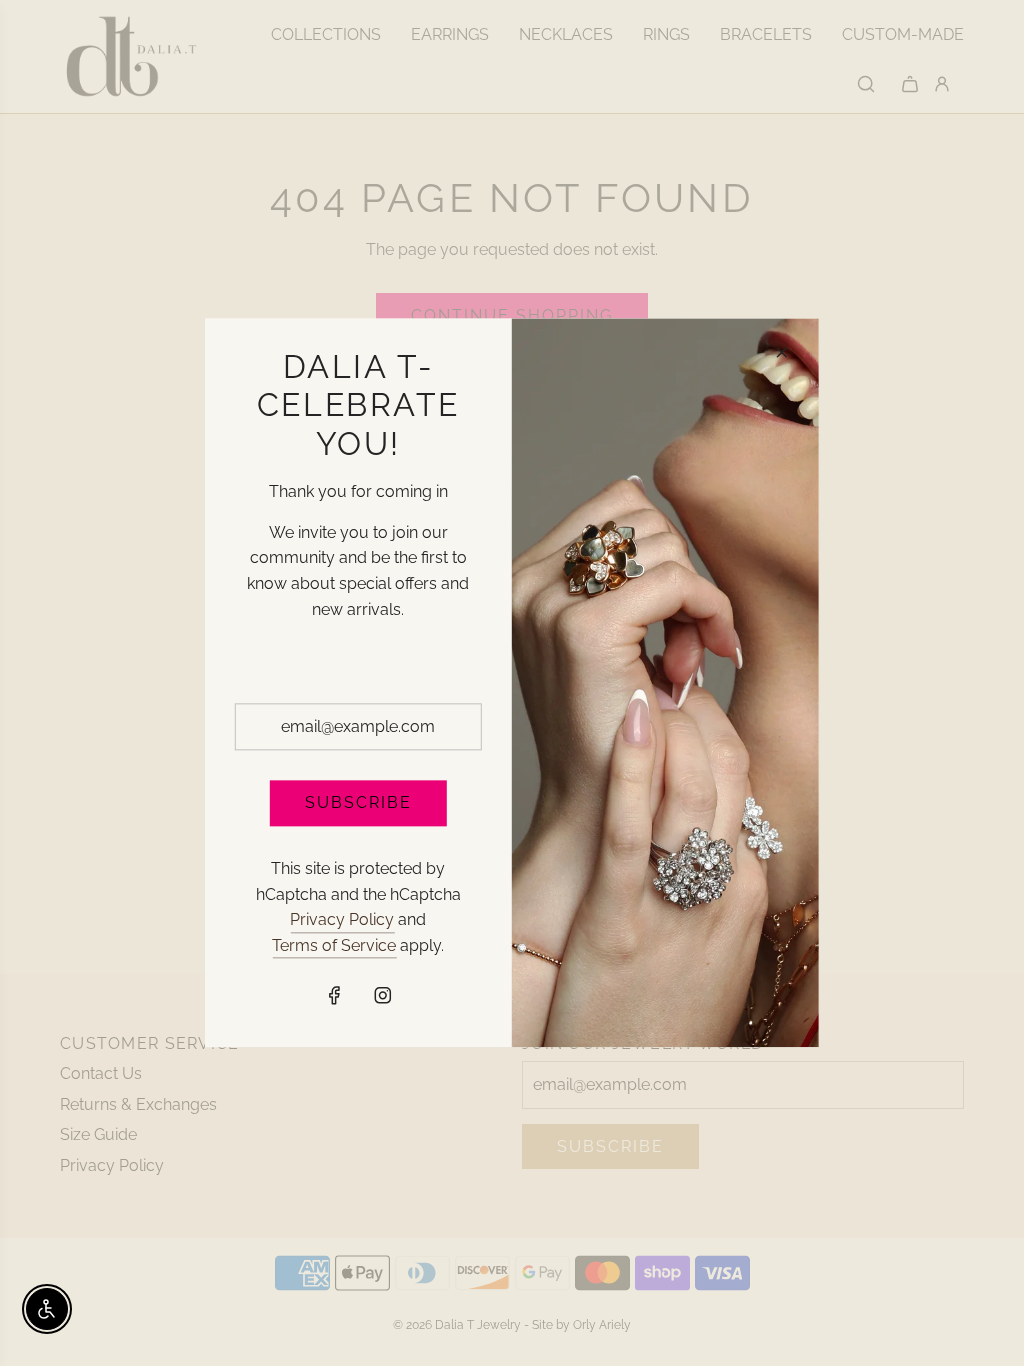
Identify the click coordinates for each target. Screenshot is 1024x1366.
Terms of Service (334, 945)
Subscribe (358, 803)
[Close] (782, 352)
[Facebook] (334, 996)
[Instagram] (382, 996)
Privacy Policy (342, 919)
